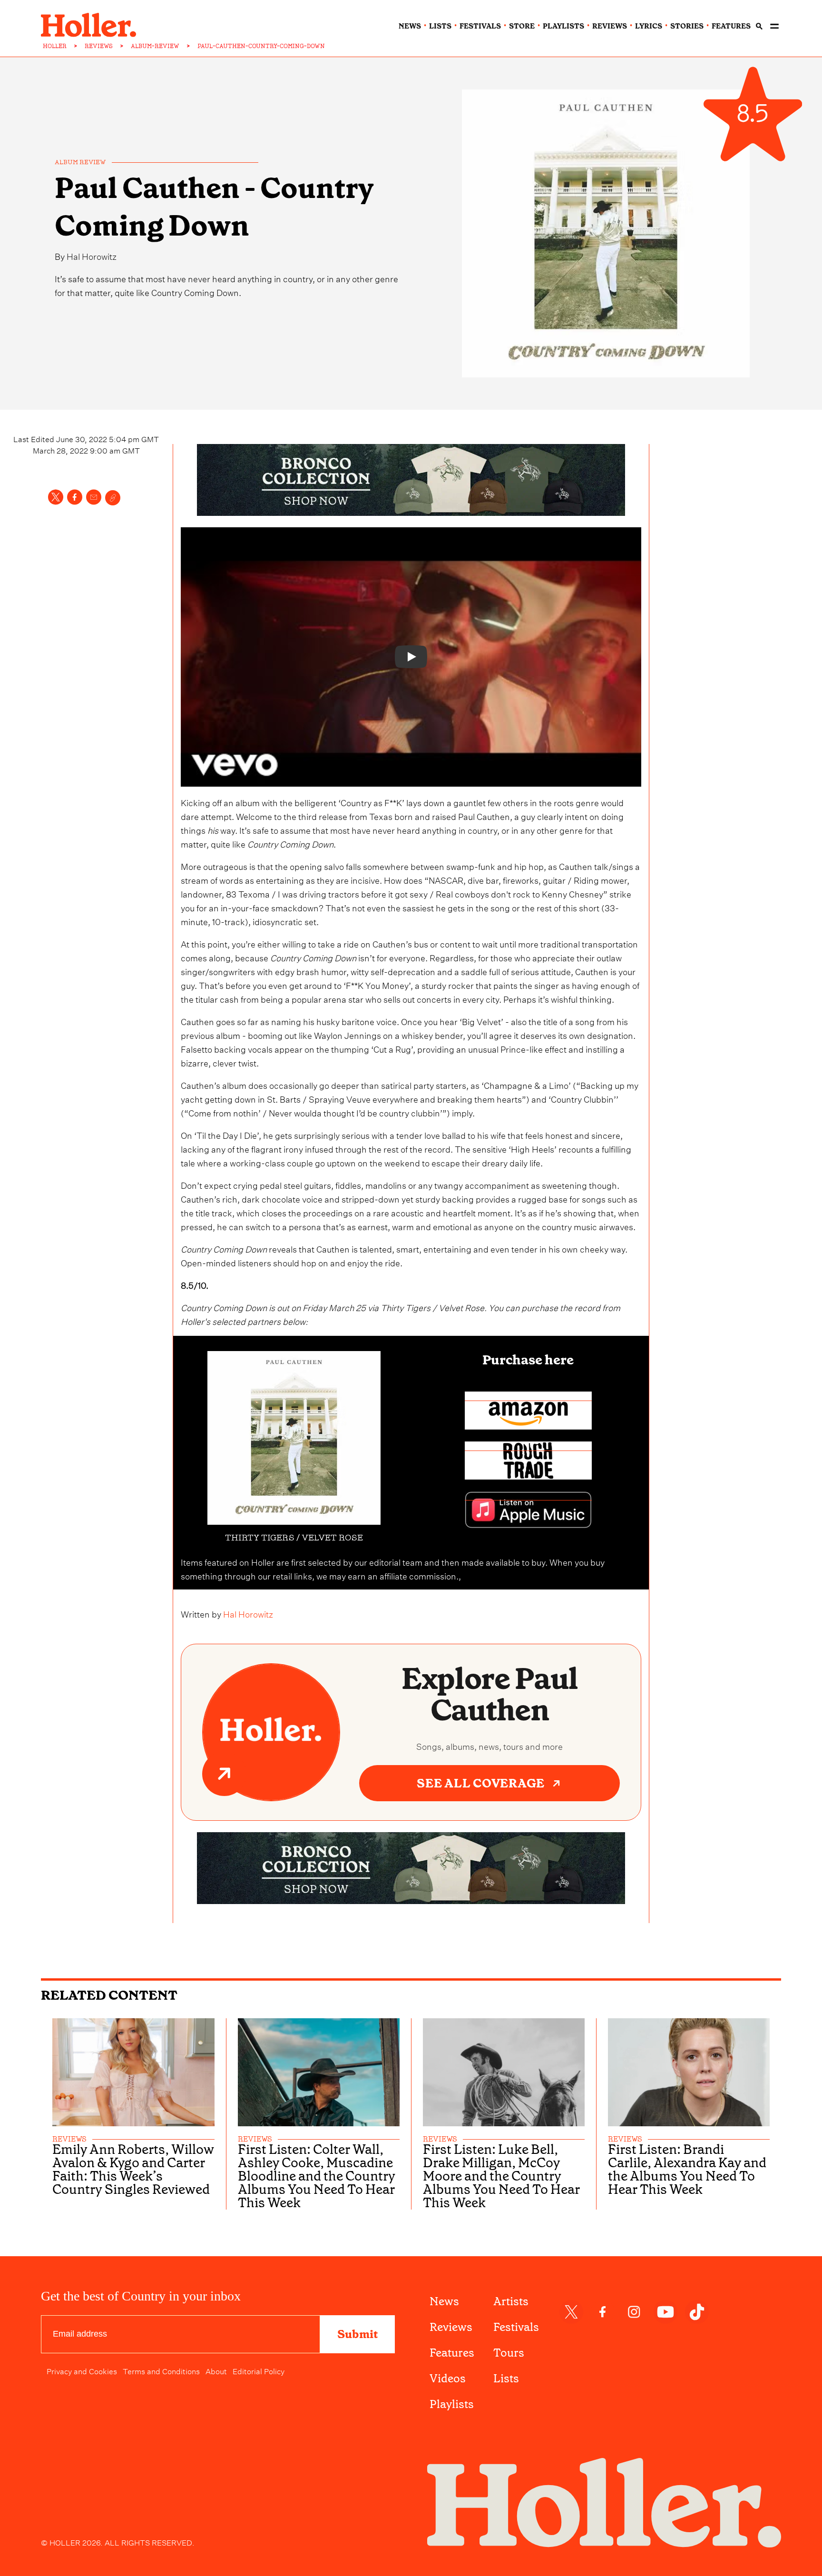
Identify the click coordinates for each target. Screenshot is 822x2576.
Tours (509, 2353)
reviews (610, 26)
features (731, 26)
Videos (448, 2379)
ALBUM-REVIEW (155, 46)
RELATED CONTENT (109, 1995)
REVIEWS (99, 46)
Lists (506, 2379)
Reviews (451, 2327)
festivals (480, 26)
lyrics (649, 26)
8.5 (753, 114)
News (444, 2301)
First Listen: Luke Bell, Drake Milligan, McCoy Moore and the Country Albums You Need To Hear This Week (501, 2176)
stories (687, 26)
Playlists (452, 2404)
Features (452, 2353)
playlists (563, 26)
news (410, 26)
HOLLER (55, 46)
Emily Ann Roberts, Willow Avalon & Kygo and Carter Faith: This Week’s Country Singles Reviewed (133, 2170)
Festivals (516, 2327)
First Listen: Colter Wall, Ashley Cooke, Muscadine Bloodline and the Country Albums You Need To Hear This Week (317, 2176)
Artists (511, 2301)
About (216, 2370)
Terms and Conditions (161, 2370)
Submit (357, 2334)
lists (440, 26)
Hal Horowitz (92, 255)
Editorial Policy (259, 2370)
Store (522, 26)
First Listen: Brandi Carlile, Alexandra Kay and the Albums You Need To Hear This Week (687, 2170)
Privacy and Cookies (82, 2370)
